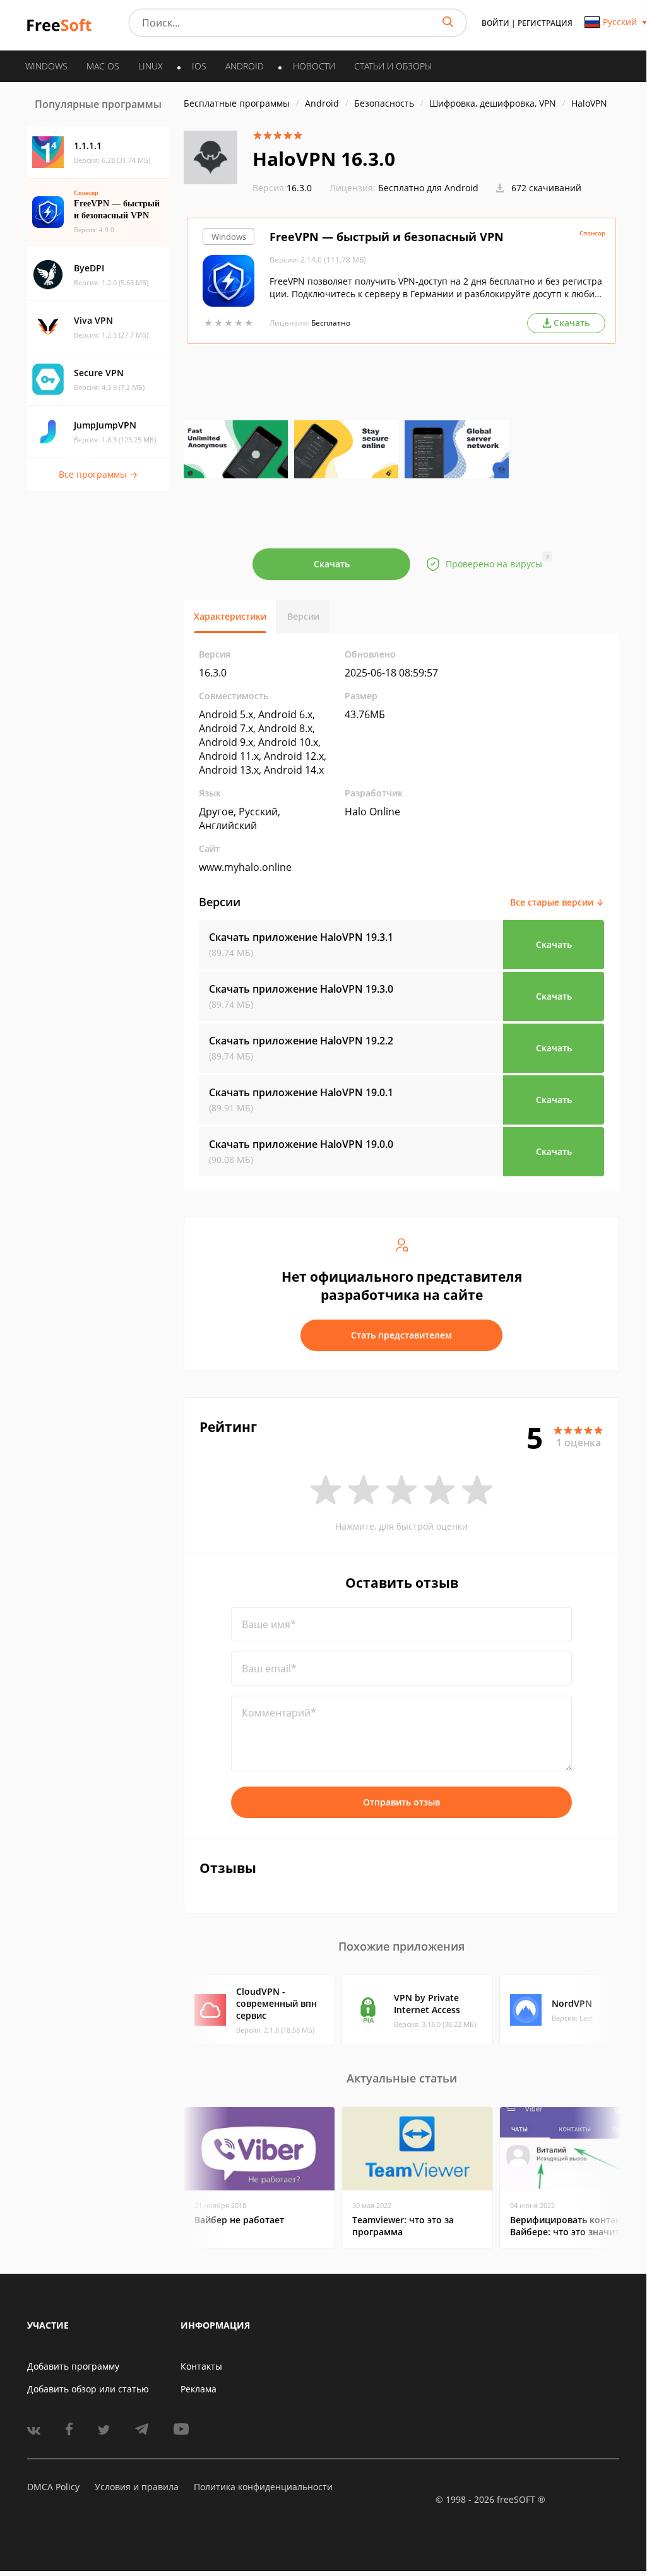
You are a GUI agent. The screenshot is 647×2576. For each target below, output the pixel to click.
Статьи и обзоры (393, 66)
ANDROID (245, 66)
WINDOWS (46, 66)
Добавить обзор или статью (88, 2389)
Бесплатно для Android (428, 188)
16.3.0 (282, 188)
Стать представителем (401, 1335)
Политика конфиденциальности (263, 2487)
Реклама (199, 2389)
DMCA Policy (53, 2487)
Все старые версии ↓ (557, 902)
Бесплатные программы (237, 103)
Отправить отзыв (401, 1802)
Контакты (201, 2366)
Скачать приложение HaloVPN (301, 937)
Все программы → (98, 474)
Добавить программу (73, 2366)
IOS (199, 66)
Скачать (332, 564)
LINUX (151, 66)
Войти (496, 23)
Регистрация (545, 23)
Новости (314, 66)
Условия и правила (137, 2487)
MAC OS (103, 66)
